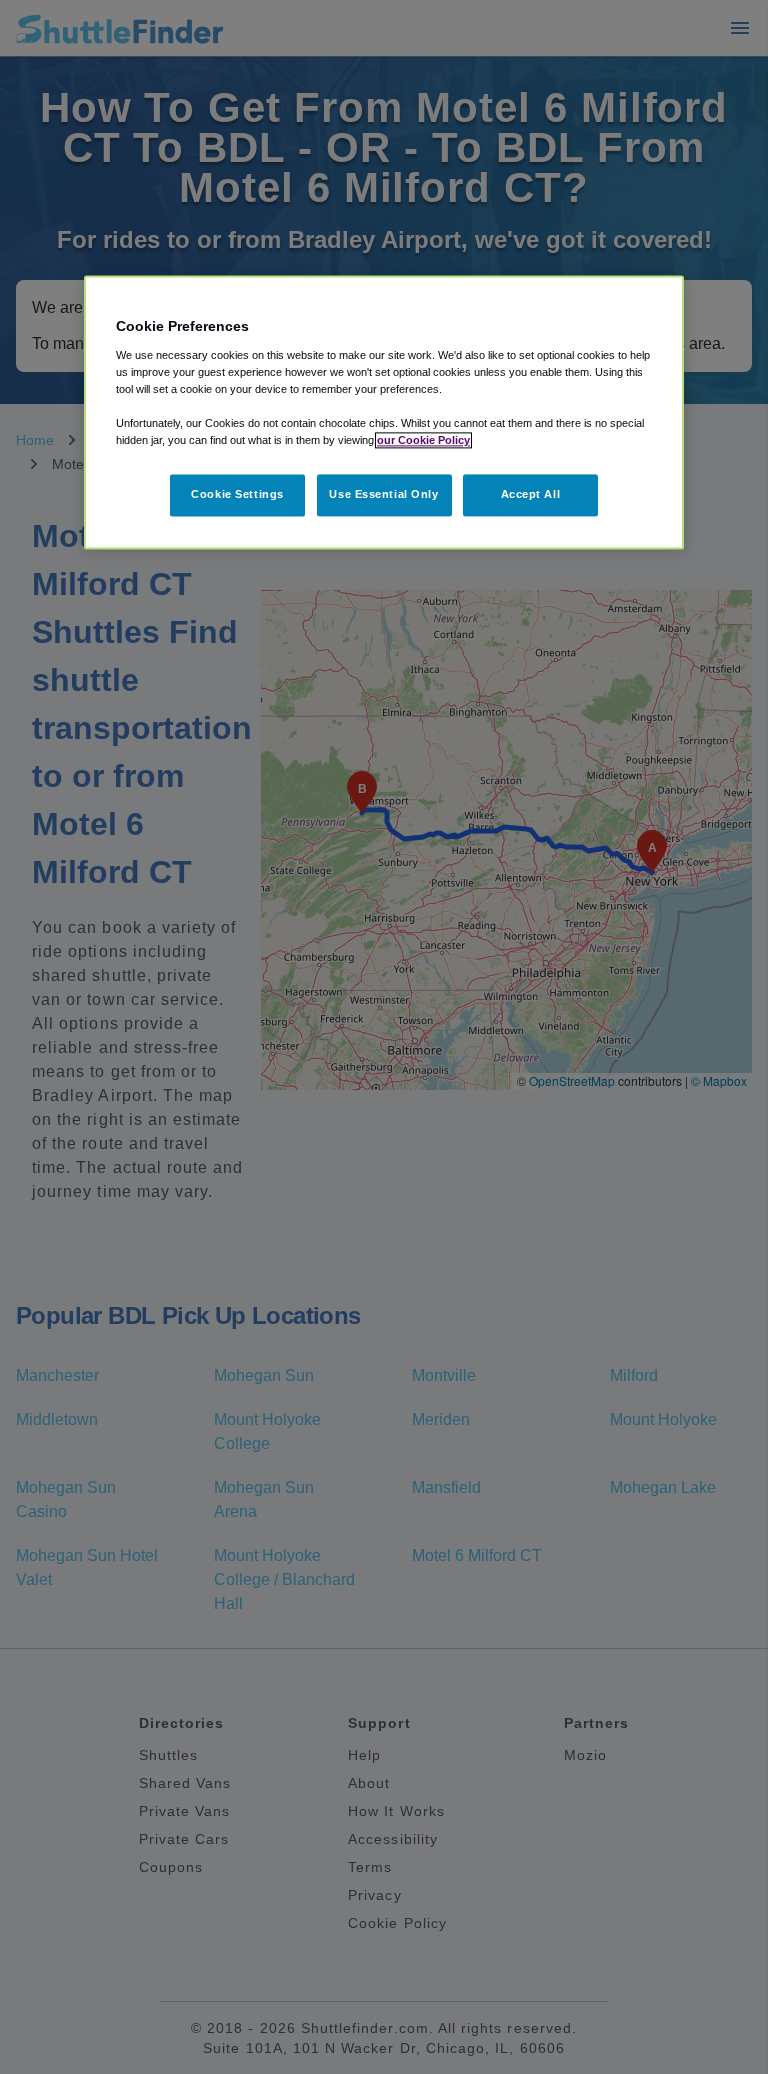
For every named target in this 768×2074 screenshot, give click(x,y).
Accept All (531, 494)
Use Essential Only (383, 494)
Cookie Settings (237, 494)
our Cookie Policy (423, 440)
